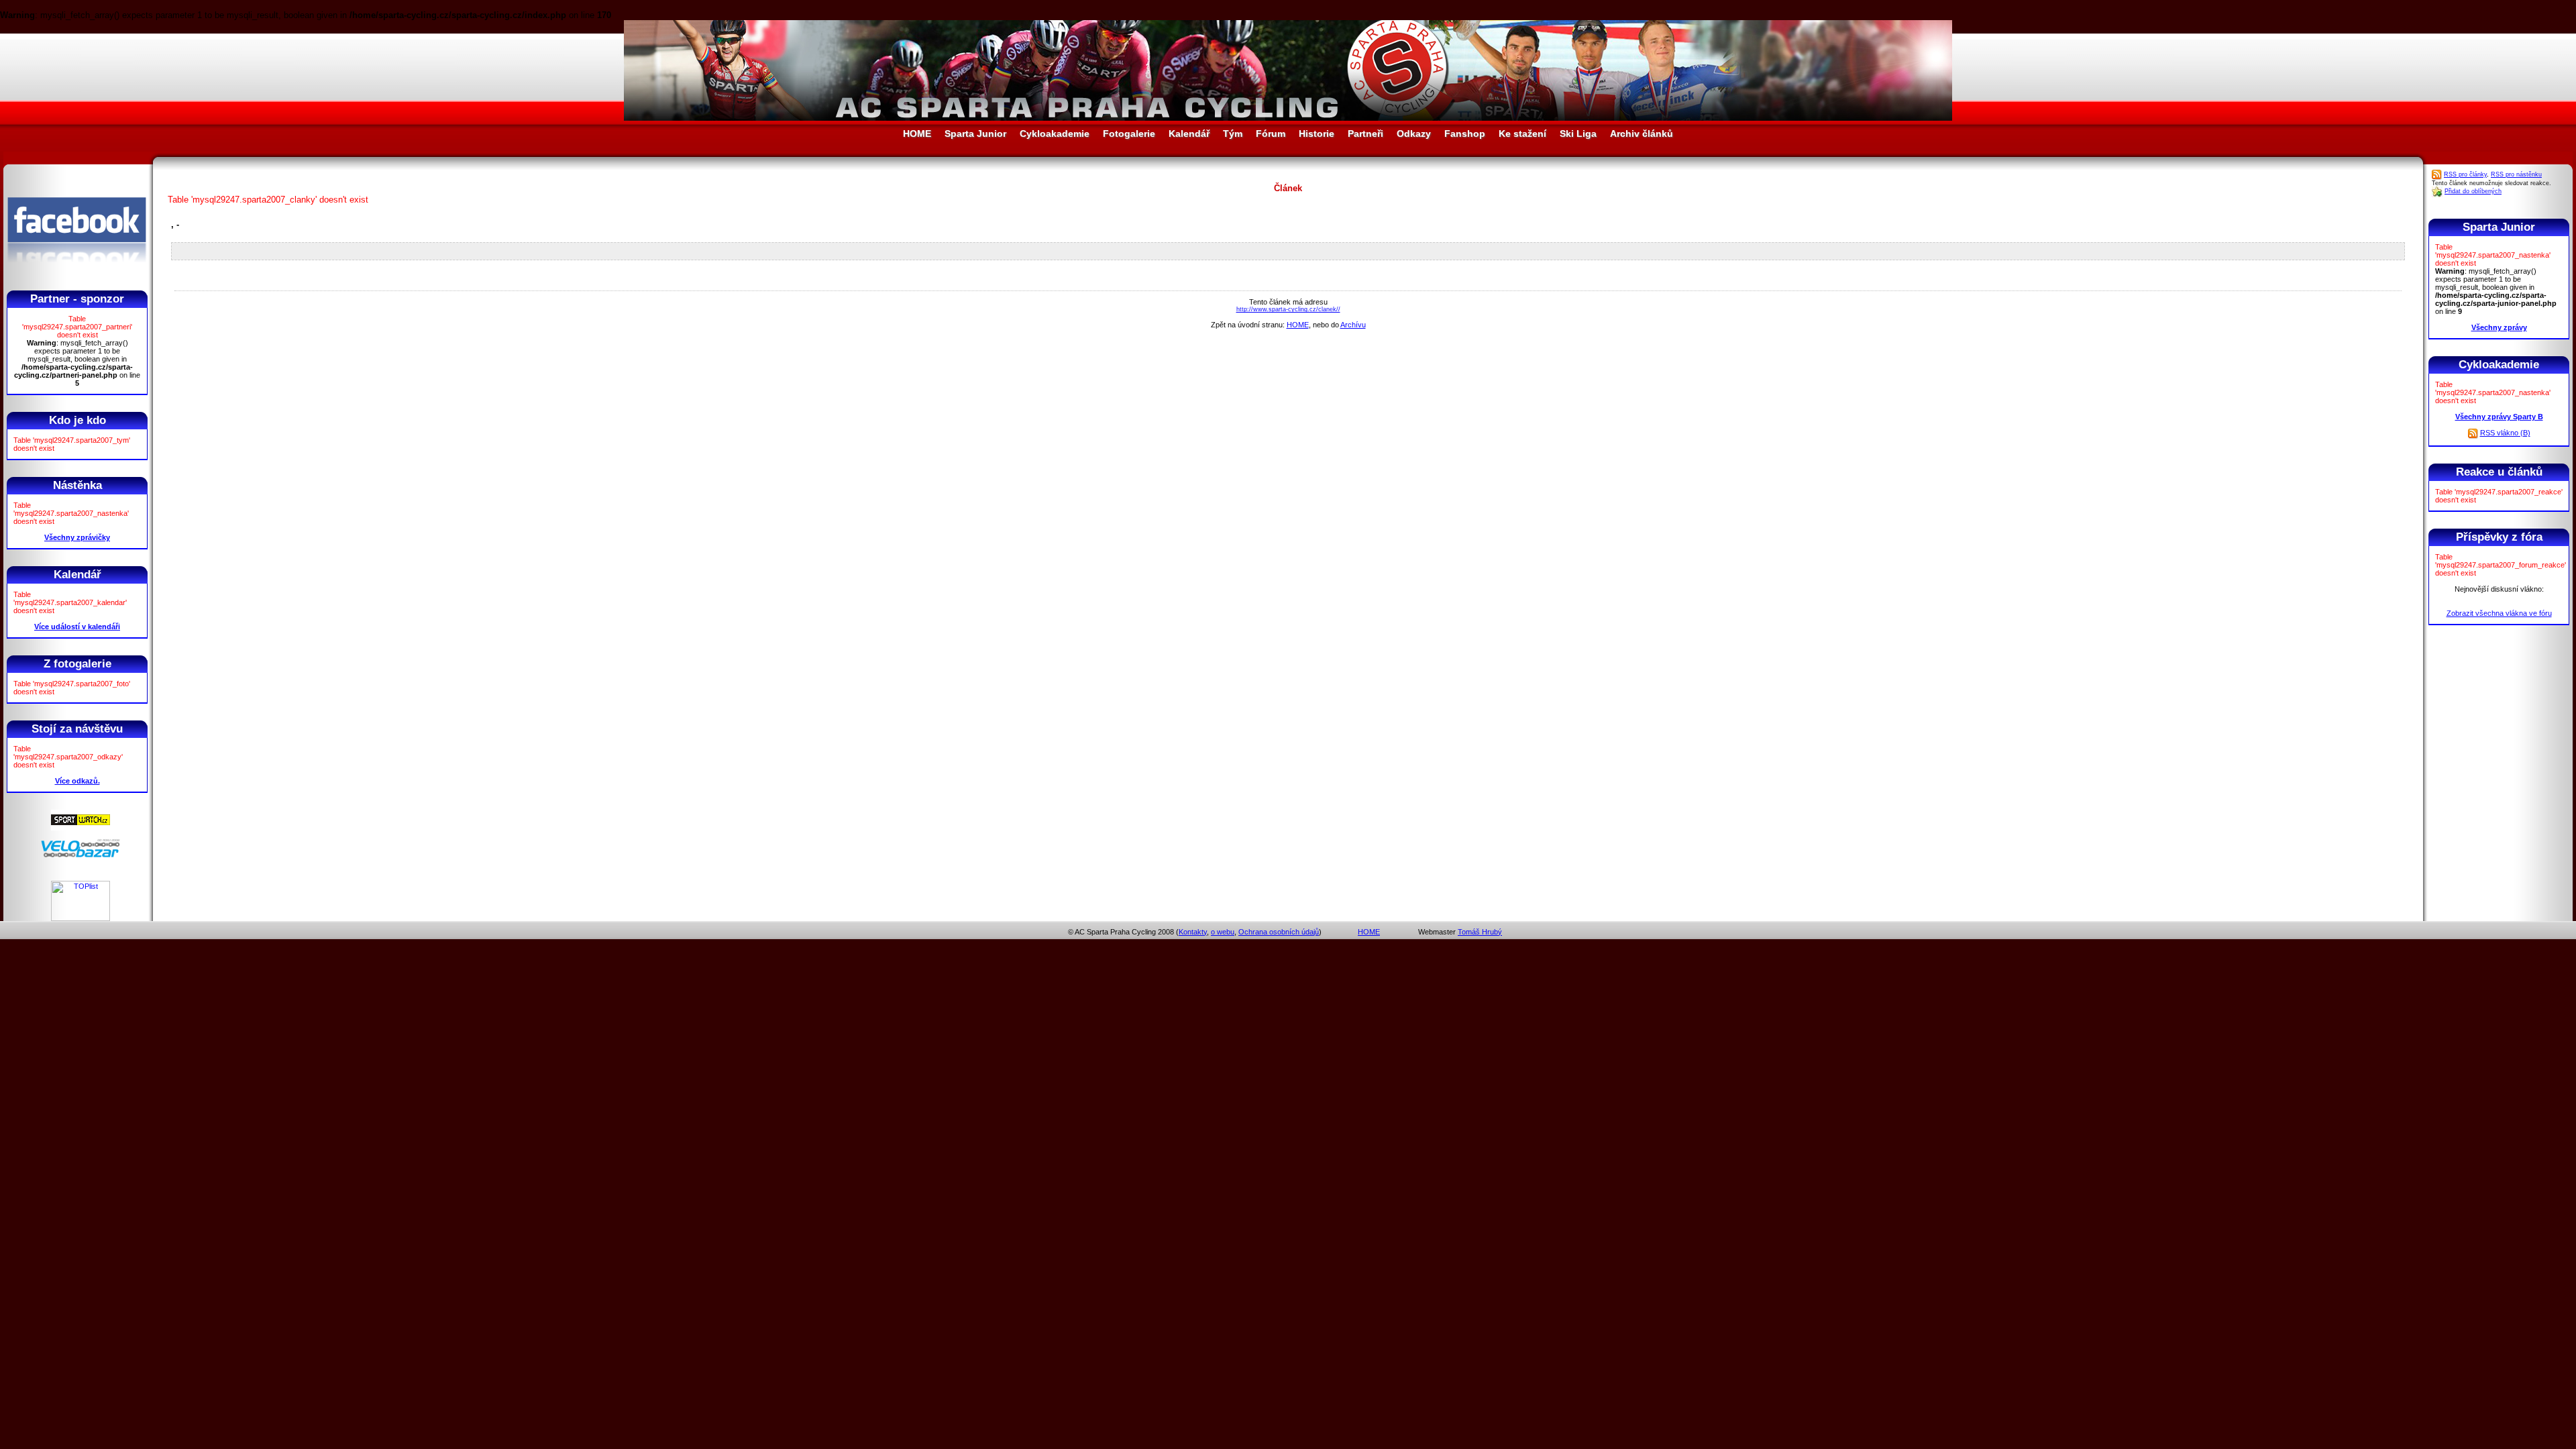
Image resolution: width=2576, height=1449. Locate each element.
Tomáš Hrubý (1480, 932)
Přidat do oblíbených (2473, 191)
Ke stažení (1522, 133)
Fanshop (1465, 133)
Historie (1317, 133)
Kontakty (1193, 932)
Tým (1233, 133)
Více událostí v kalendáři (77, 627)
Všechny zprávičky (77, 537)
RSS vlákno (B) (2505, 433)
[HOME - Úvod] (1288, 118)
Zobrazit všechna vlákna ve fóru (2499, 613)
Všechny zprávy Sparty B (2499, 417)
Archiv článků (1642, 133)
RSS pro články (2465, 174)
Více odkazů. (77, 781)
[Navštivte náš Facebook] (77, 274)
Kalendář (1189, 133)
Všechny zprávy (2499, 327)
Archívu (1353, 325)
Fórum (1271, 133)
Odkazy (1414, 133)
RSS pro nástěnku (2516, 174)
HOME (917, 133)
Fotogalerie (1129, 133)
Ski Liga (1578, 133)
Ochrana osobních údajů (1279, 932)
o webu (1223, 932)
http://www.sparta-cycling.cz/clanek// (1288, 309)
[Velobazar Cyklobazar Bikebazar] (80, 855)
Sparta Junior (975, 133)
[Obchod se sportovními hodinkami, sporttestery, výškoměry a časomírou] (80, 828)
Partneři (1365, 133)
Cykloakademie (1055, 133)
